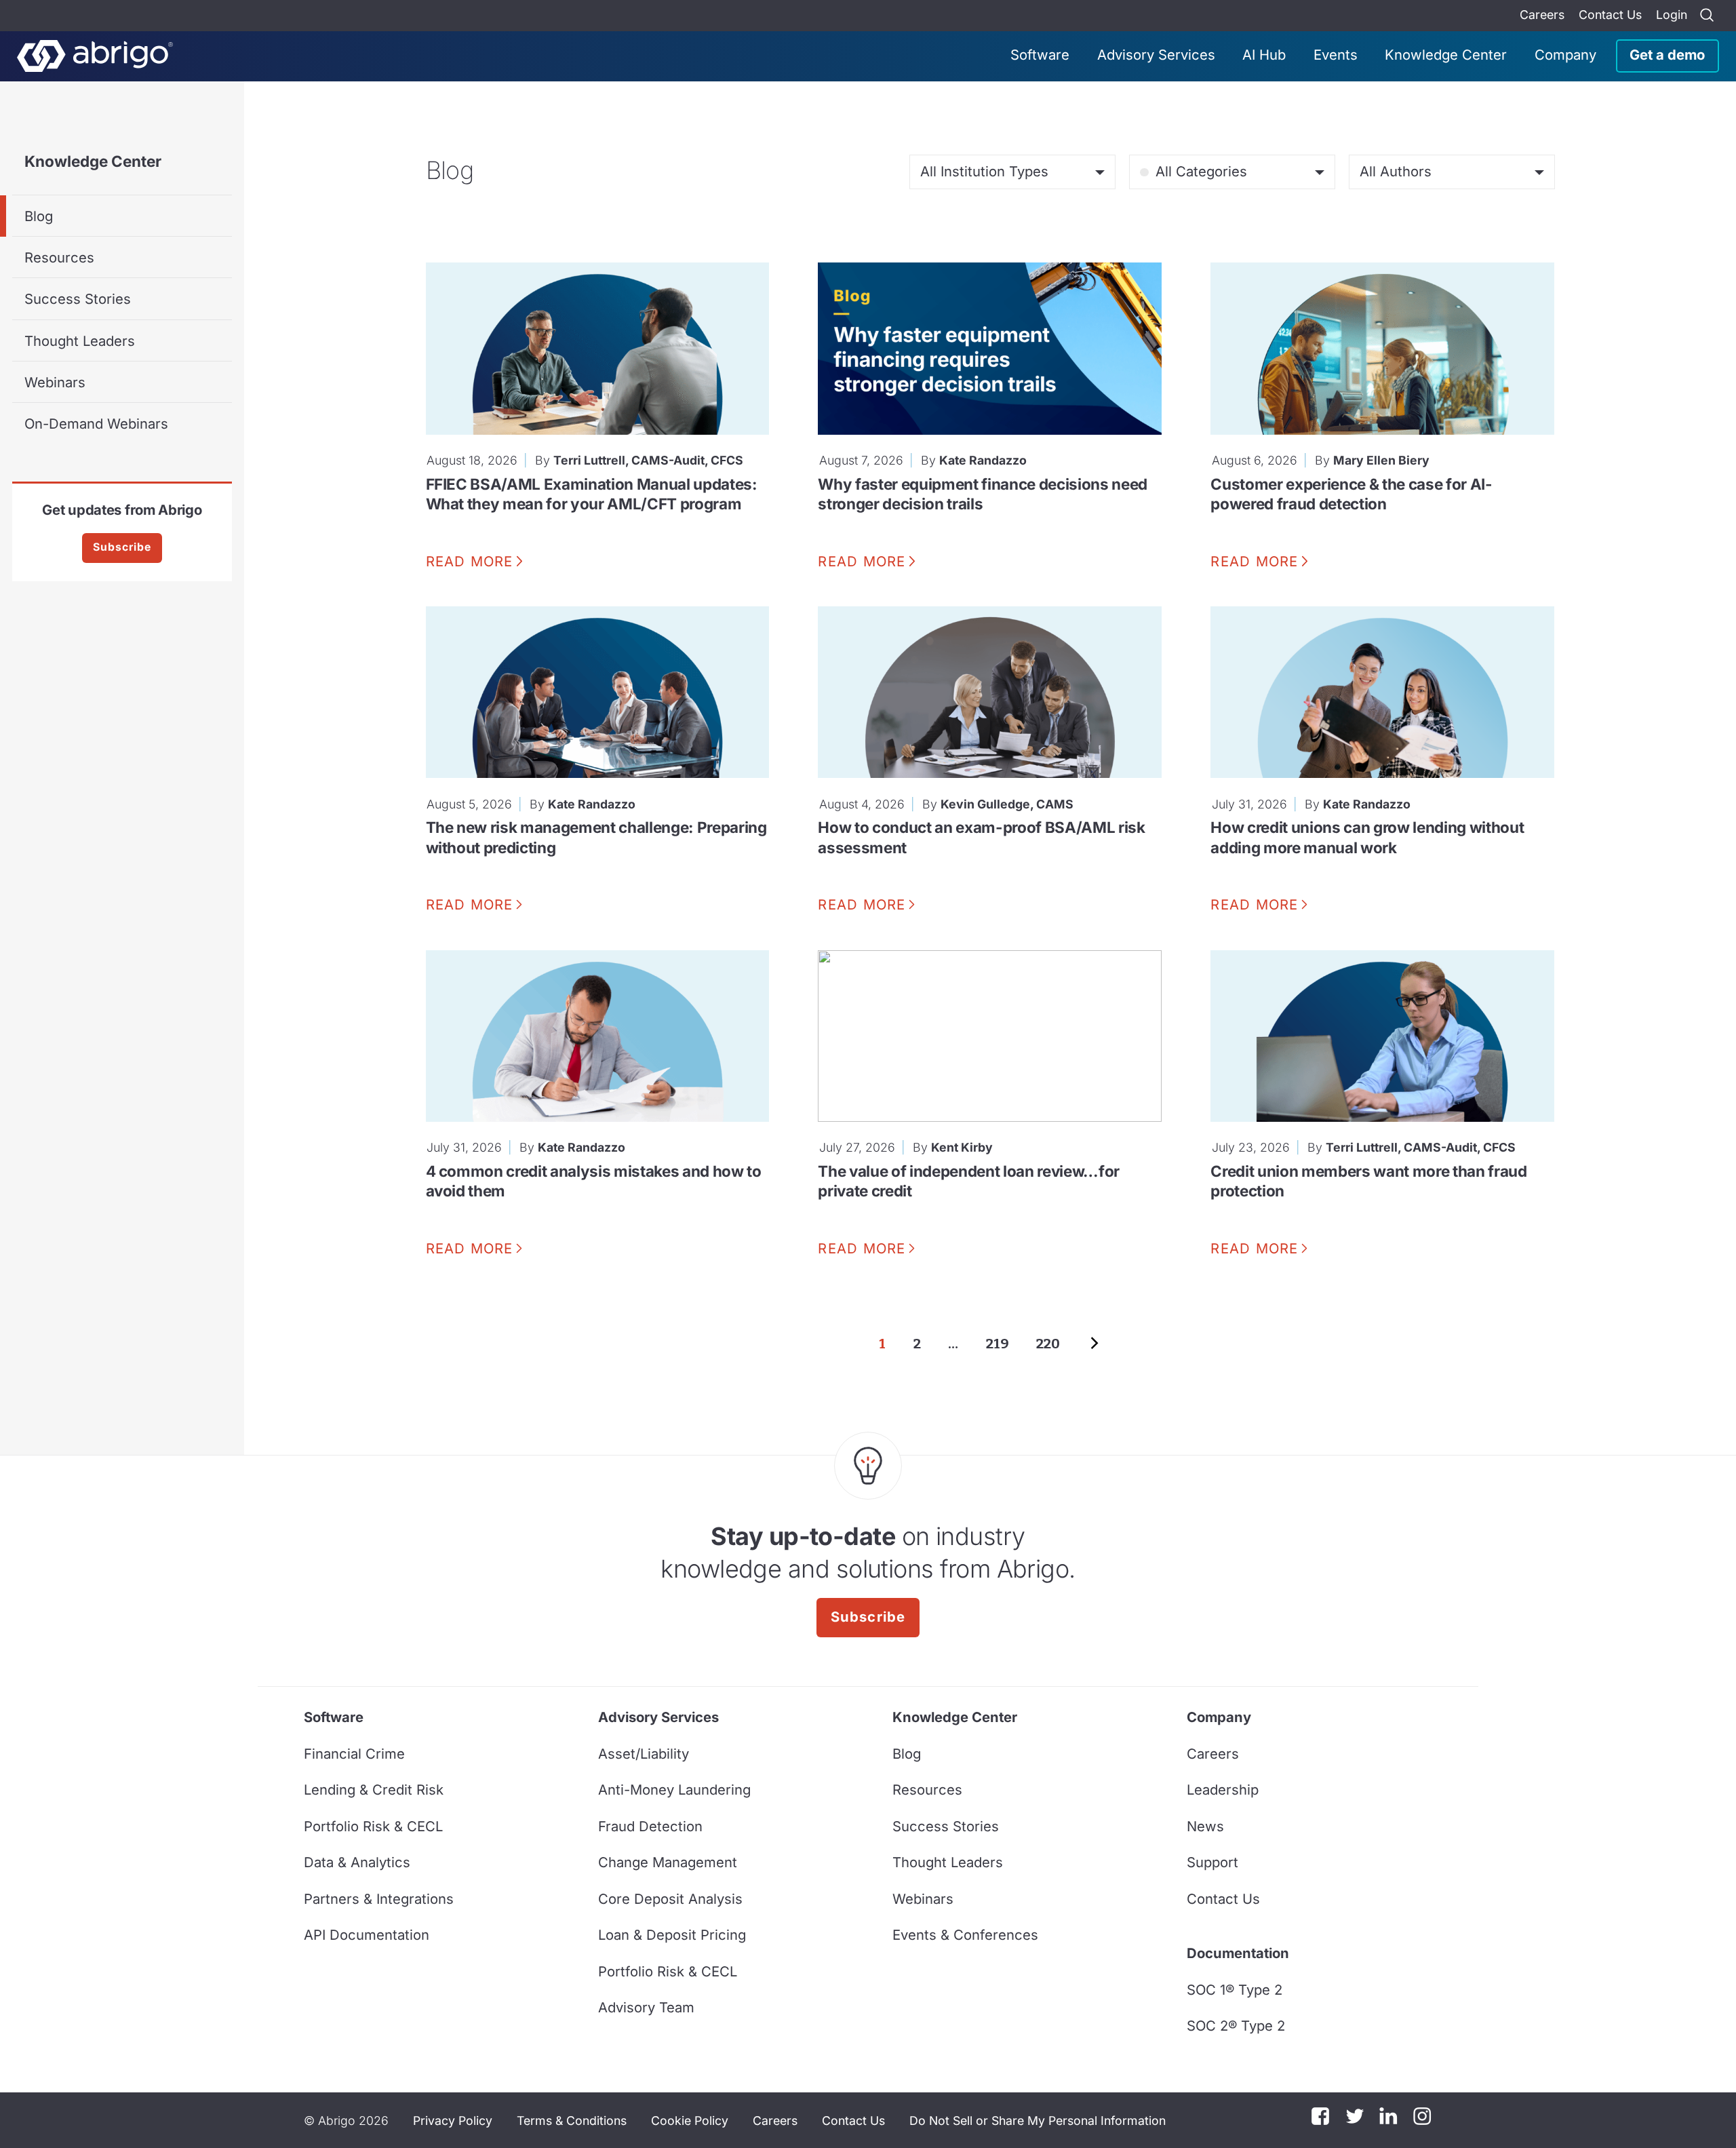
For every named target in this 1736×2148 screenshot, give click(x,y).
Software (1040, 55)
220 (1048, 1344)
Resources (59, 257)
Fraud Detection (650, 1826)
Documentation (1238, 1953)
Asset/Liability (644, 1754)
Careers (1542, 15)
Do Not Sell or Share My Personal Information (1038, 2121)
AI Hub (1264, 55)
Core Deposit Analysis (670, 1899)
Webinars (55, 382)
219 (998, 1344)
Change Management (668, 1862)
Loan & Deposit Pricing (672, 1935)
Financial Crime (354, 1754)
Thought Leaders (80, 341)
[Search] (1707, 16)
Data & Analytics (357, 1862)
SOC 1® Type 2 (1235, 1990)
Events (1336, 55)
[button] (1038, 2120)
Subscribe (122, 547)
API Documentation (367, 1935)
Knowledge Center (1446, 55)
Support (1212, 1862)
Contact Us (1610, 15)
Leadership (1223, 1790)
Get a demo (1667, 55)
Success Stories (78, 299)
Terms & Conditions (572, 2121)
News (1205, 1826)
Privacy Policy (453, 2121)
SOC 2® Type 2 (1236, 2026)
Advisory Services (1156, 55)
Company (1565, 55)
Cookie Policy (690, 2121)
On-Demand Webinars (96, 424)
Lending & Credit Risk (374, 1790)
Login (1672, 15)
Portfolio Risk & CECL (373, 1826)
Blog (39, 216)
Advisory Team (646, 2007)
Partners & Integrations (379, 1899)
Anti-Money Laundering (674, 1790)
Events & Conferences (965, 1935)
